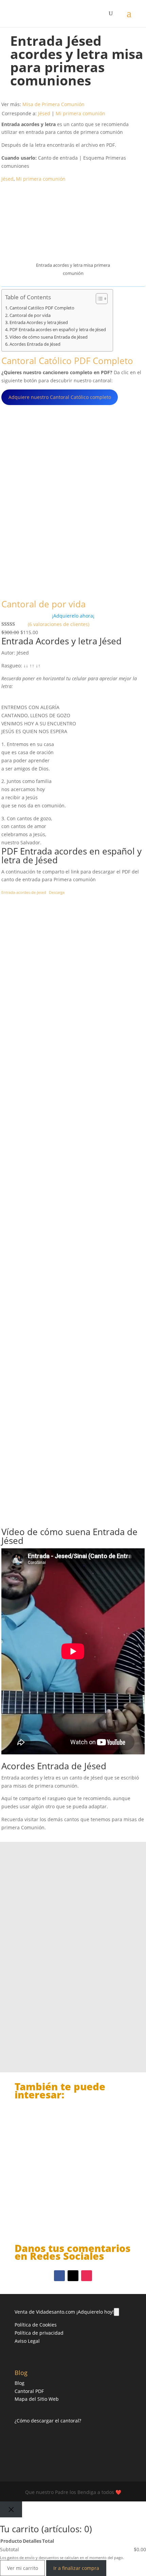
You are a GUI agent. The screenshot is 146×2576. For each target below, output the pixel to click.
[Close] (11, 2509)
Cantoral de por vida (30, 315)
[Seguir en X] (73, 2276)
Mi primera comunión (80, 113)
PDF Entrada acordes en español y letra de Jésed (58, 330)
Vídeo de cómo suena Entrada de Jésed (49, 337)
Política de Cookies (36, 2325)
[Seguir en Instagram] (87, 2276)
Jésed (44, 113)
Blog (20, 2383)
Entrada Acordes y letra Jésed (39, 323)
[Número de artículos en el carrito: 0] (116, 2312)
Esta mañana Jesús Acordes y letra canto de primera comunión (65, 2197)
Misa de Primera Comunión (53, 104)
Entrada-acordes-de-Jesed (24, 892)
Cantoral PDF (29, 2391)
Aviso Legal (27, 2341)
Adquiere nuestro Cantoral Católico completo (60, 397)
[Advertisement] (73, 1212)
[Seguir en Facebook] (59, 2276)
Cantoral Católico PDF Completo (42, 308)
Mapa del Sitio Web (37, 2399)
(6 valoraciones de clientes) (59, 624)
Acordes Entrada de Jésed (35, 344)
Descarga (57, 892)
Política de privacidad (39, 2333)
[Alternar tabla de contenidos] (98, 299)
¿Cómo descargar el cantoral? (48, 2421)
